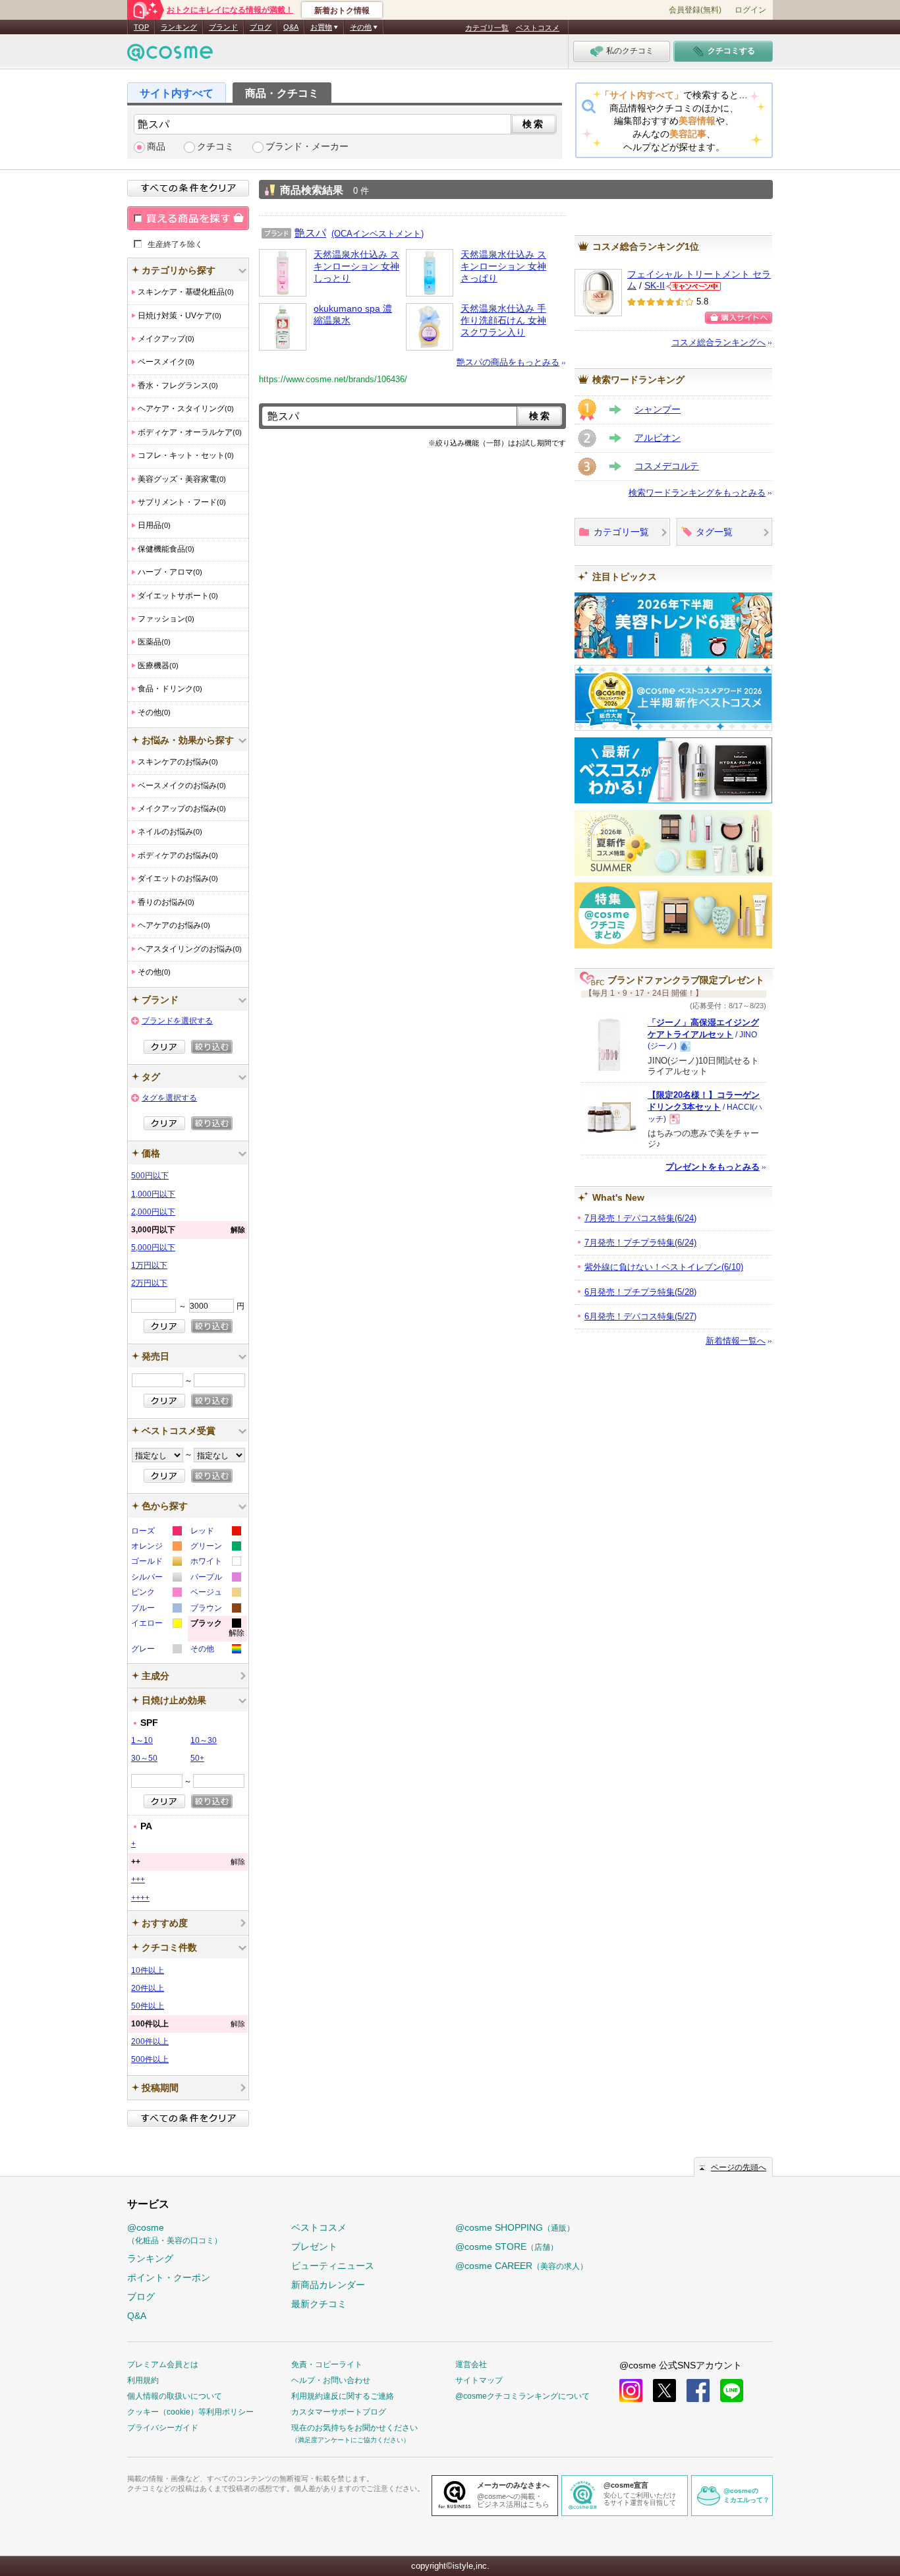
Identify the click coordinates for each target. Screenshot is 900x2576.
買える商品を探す (188, 218)
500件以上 (150, 2059)
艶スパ (310, 233)
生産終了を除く (175, 244)
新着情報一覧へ (736, 1341)
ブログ (261, 27)
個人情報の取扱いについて (175, 2396)
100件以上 (188, 2024)
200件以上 (150, 2042)
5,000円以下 (153, 1247)
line (732, 2390)
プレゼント (314, 2247)
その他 (215, 1650)
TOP (141, 27)
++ (188, 1862)
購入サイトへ (739, 318)
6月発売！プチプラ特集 (640, 1292)
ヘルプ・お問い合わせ (331, 2380)
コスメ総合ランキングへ (718, 342)
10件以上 (148, 1970)
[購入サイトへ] (739, 318)
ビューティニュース (333, 2266)
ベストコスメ (538, 28)
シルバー (156, 1579)
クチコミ (215, 147)
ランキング (179, 27)
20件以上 (148, 1988)
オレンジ (156, 1548)
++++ (140, 1898)
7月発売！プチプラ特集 (640, 1243)
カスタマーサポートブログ (339, 2412)
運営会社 (471, 2364)
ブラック (217, 1630)
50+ (197, 1758)
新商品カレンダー (328, 2285)
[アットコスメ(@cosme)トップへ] (170, 56)
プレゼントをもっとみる (713, 1167)
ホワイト (215, 1563)
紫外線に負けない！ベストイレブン (664, 1267)
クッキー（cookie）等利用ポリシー (190, 2412)
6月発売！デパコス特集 (640, 1316)
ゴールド (156, 1563)
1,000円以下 (153, 1194)
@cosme (175, 2234)
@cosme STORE (507, 2247)
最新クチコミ (319, 2304)
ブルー (156, 1610)
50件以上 (148, 2006)
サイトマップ (479, 2380)
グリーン (215, 1548)
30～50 (144, 1758)
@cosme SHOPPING (515, 2227)
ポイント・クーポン (169, 2277)
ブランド (223, 27)
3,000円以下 (188, 1230)
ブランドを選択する (177, 1021)
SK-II (655, 286)
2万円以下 (149, 1283)
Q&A (291, 27)
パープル (215, 1579)
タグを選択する (169, 1098)
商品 (156, 147)
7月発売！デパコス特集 (640, 1218)
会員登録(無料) (695, 10)
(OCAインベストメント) (378, 234)
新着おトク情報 (342, 11)
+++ (138, 1879)
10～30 (204, 1740)
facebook (698, 2390)
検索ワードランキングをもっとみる (697, 493)
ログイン (750, 10)
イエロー (156, 1625)
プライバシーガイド (163, 2428)
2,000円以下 (153, 1212)
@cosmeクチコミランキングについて (522, 2396)
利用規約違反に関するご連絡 (343, 2396)
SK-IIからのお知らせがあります (694, 286)
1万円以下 (149, 1265)
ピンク (156, 1594)
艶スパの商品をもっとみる (508, 362)
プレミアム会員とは (163, 2364)
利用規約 (143, 2380)
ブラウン (215, 1610)
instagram (631, 2390)
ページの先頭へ (739, 2167)
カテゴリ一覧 (487, 28)
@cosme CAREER (521, 2266)
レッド (215, 1532)
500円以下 (150, 1176)
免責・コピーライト (327, 2364)
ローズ (156, 1532)
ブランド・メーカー (307, 147)
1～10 (142, 1740)
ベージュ (215, 1594)
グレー (156, 1650)
